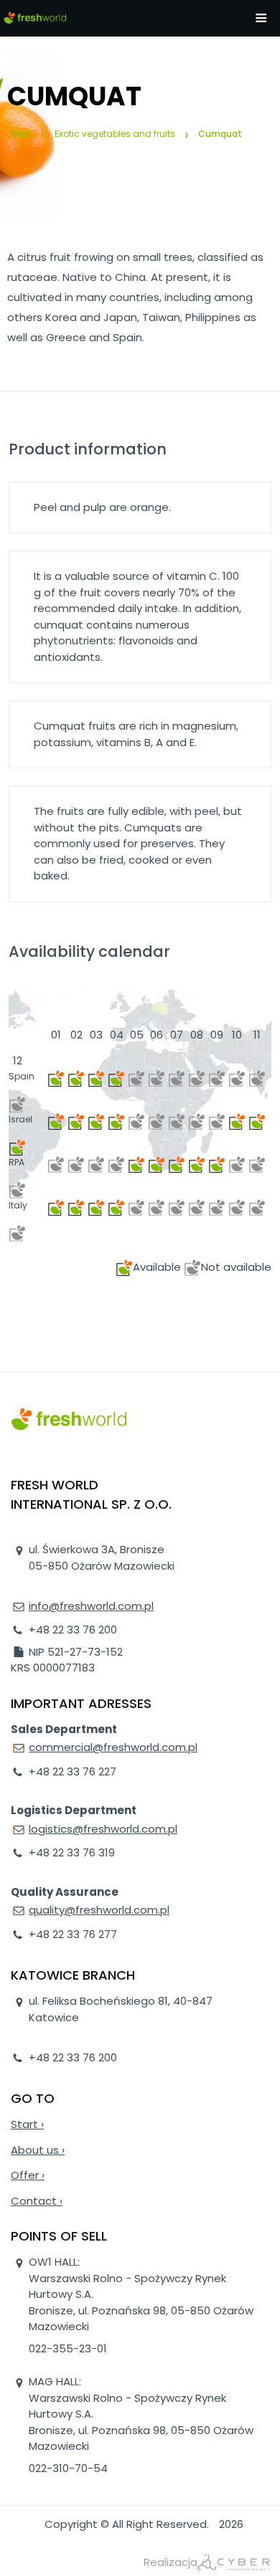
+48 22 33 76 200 (73, 1630)
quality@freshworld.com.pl (99, 1910)
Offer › (28, 2175)
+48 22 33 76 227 (73, 1771)
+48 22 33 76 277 (73, 1934)
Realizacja (171, 2562)
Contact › (37, 2201)
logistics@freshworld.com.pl (103, 1829)
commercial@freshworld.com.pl (113, 1747)
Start (21, 134)
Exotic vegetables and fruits (115, 134)
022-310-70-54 (68, 2468)
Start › (27, 2124)
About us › (38, 2150)
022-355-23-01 (68, 2348)
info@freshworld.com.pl (91, 1606)
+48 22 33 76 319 (72, 1852)
